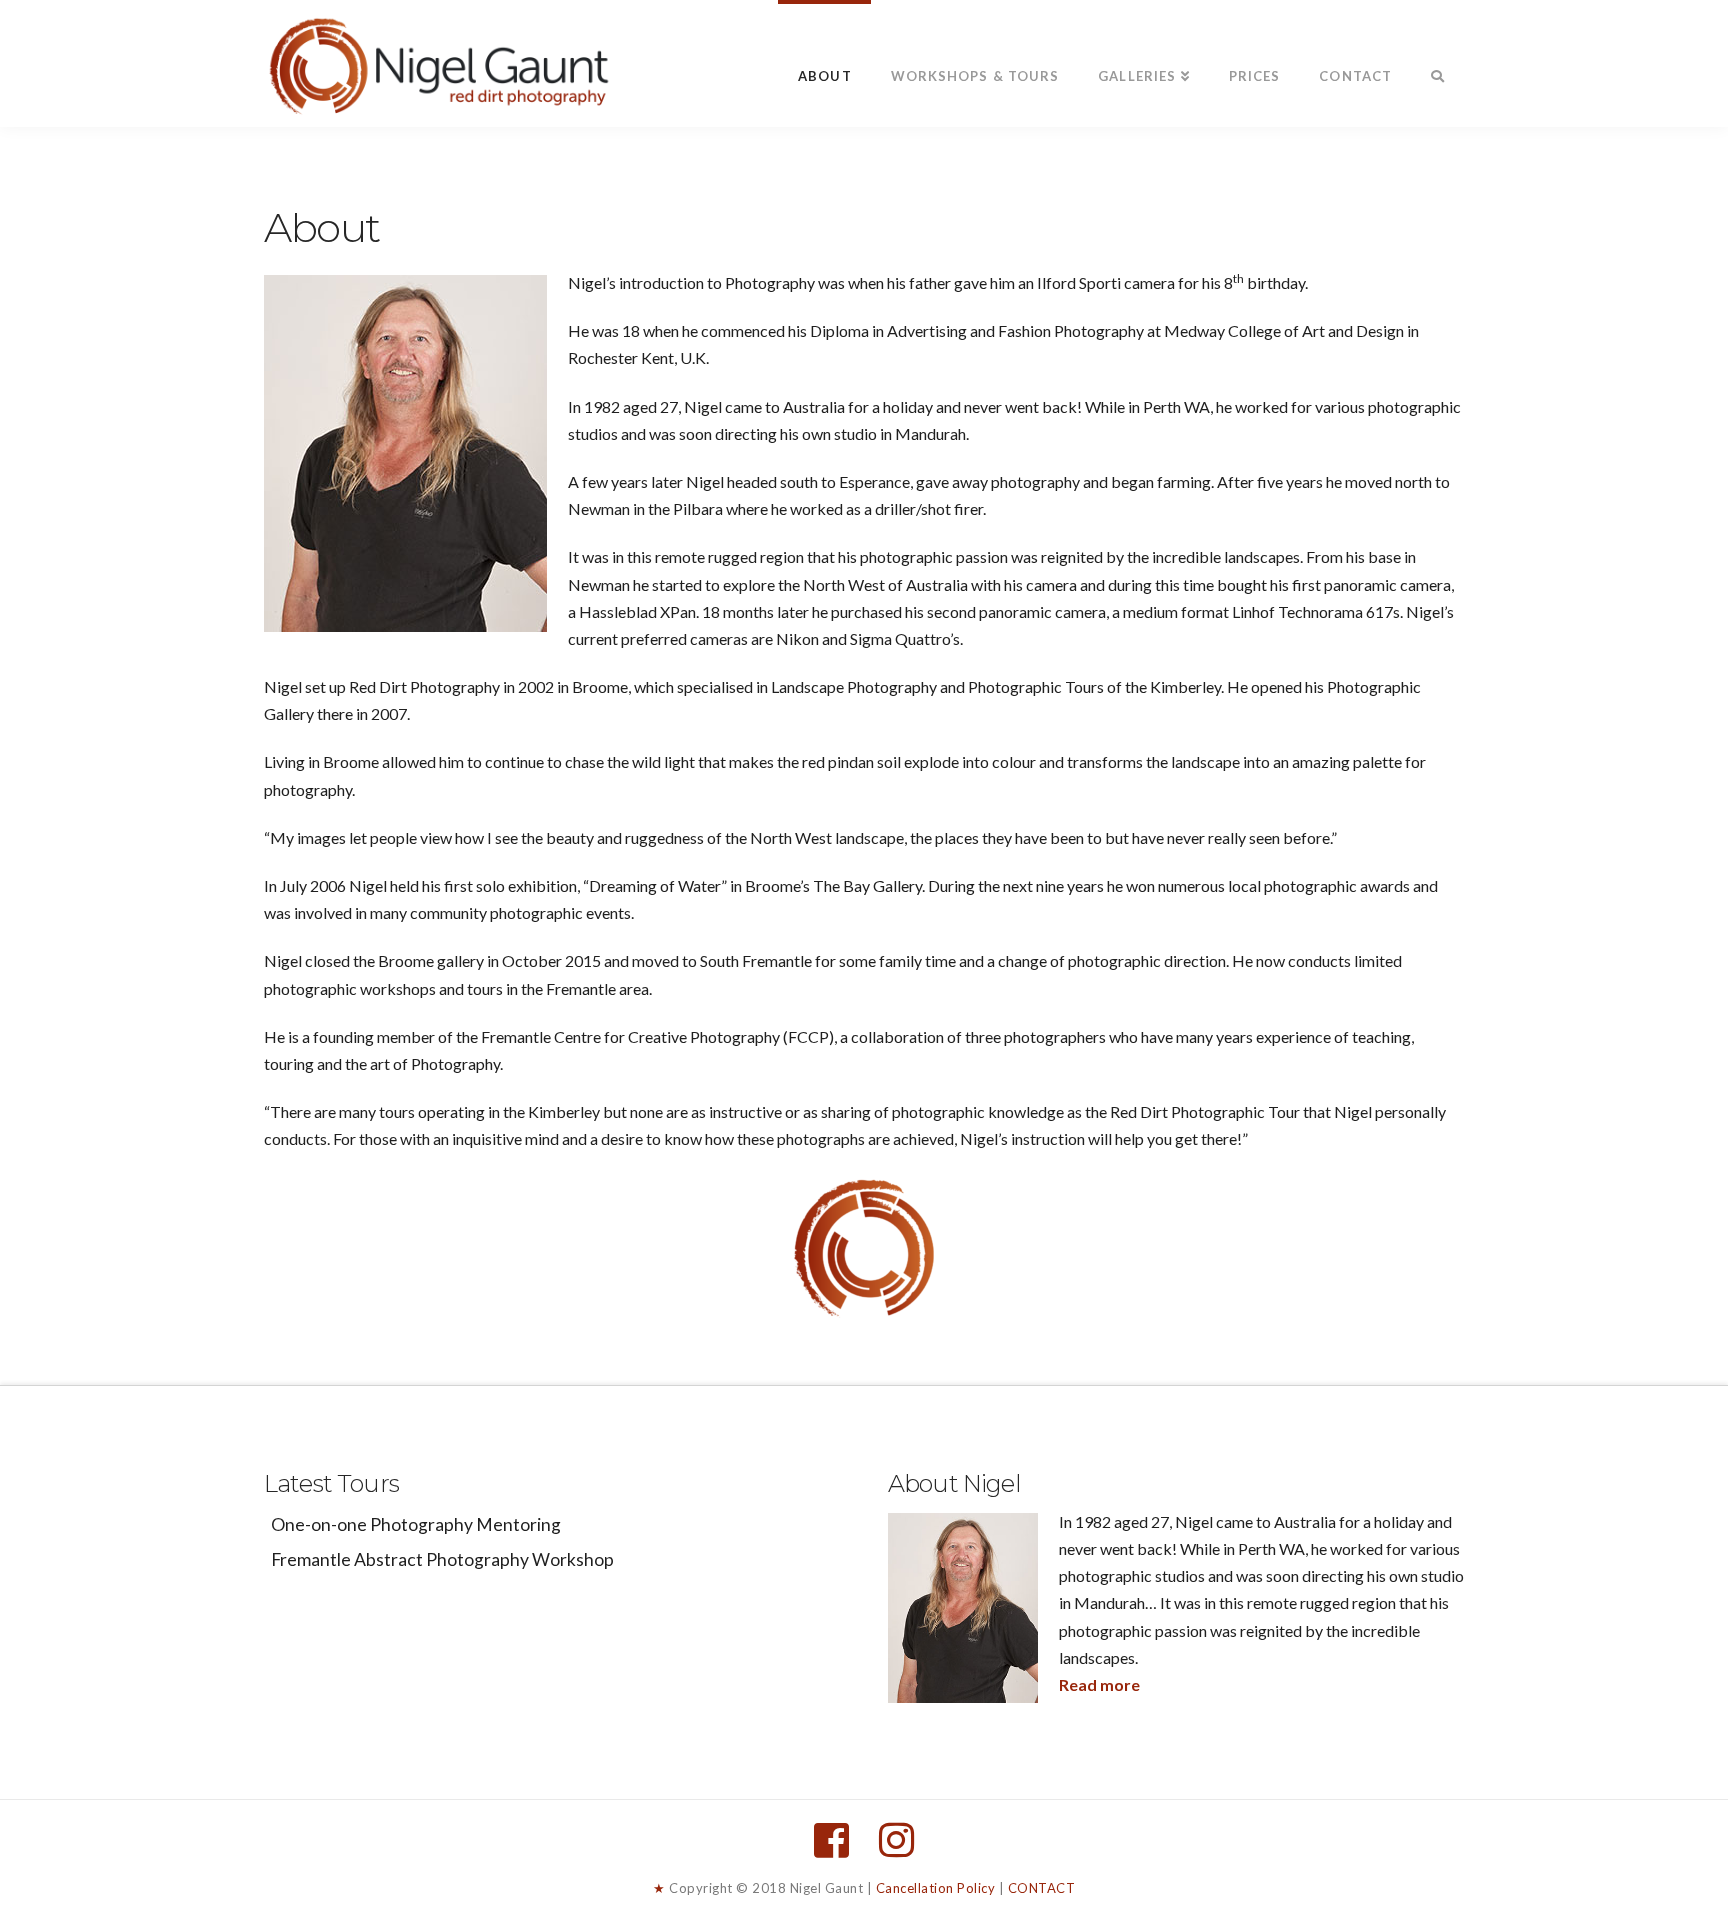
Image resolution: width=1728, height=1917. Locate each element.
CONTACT (1042, 1888)
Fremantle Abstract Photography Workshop (442, 1559)
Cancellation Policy (936, 1888)
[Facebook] (831, 1840)
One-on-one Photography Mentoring (416, 1524)
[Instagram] (896, 1840)
